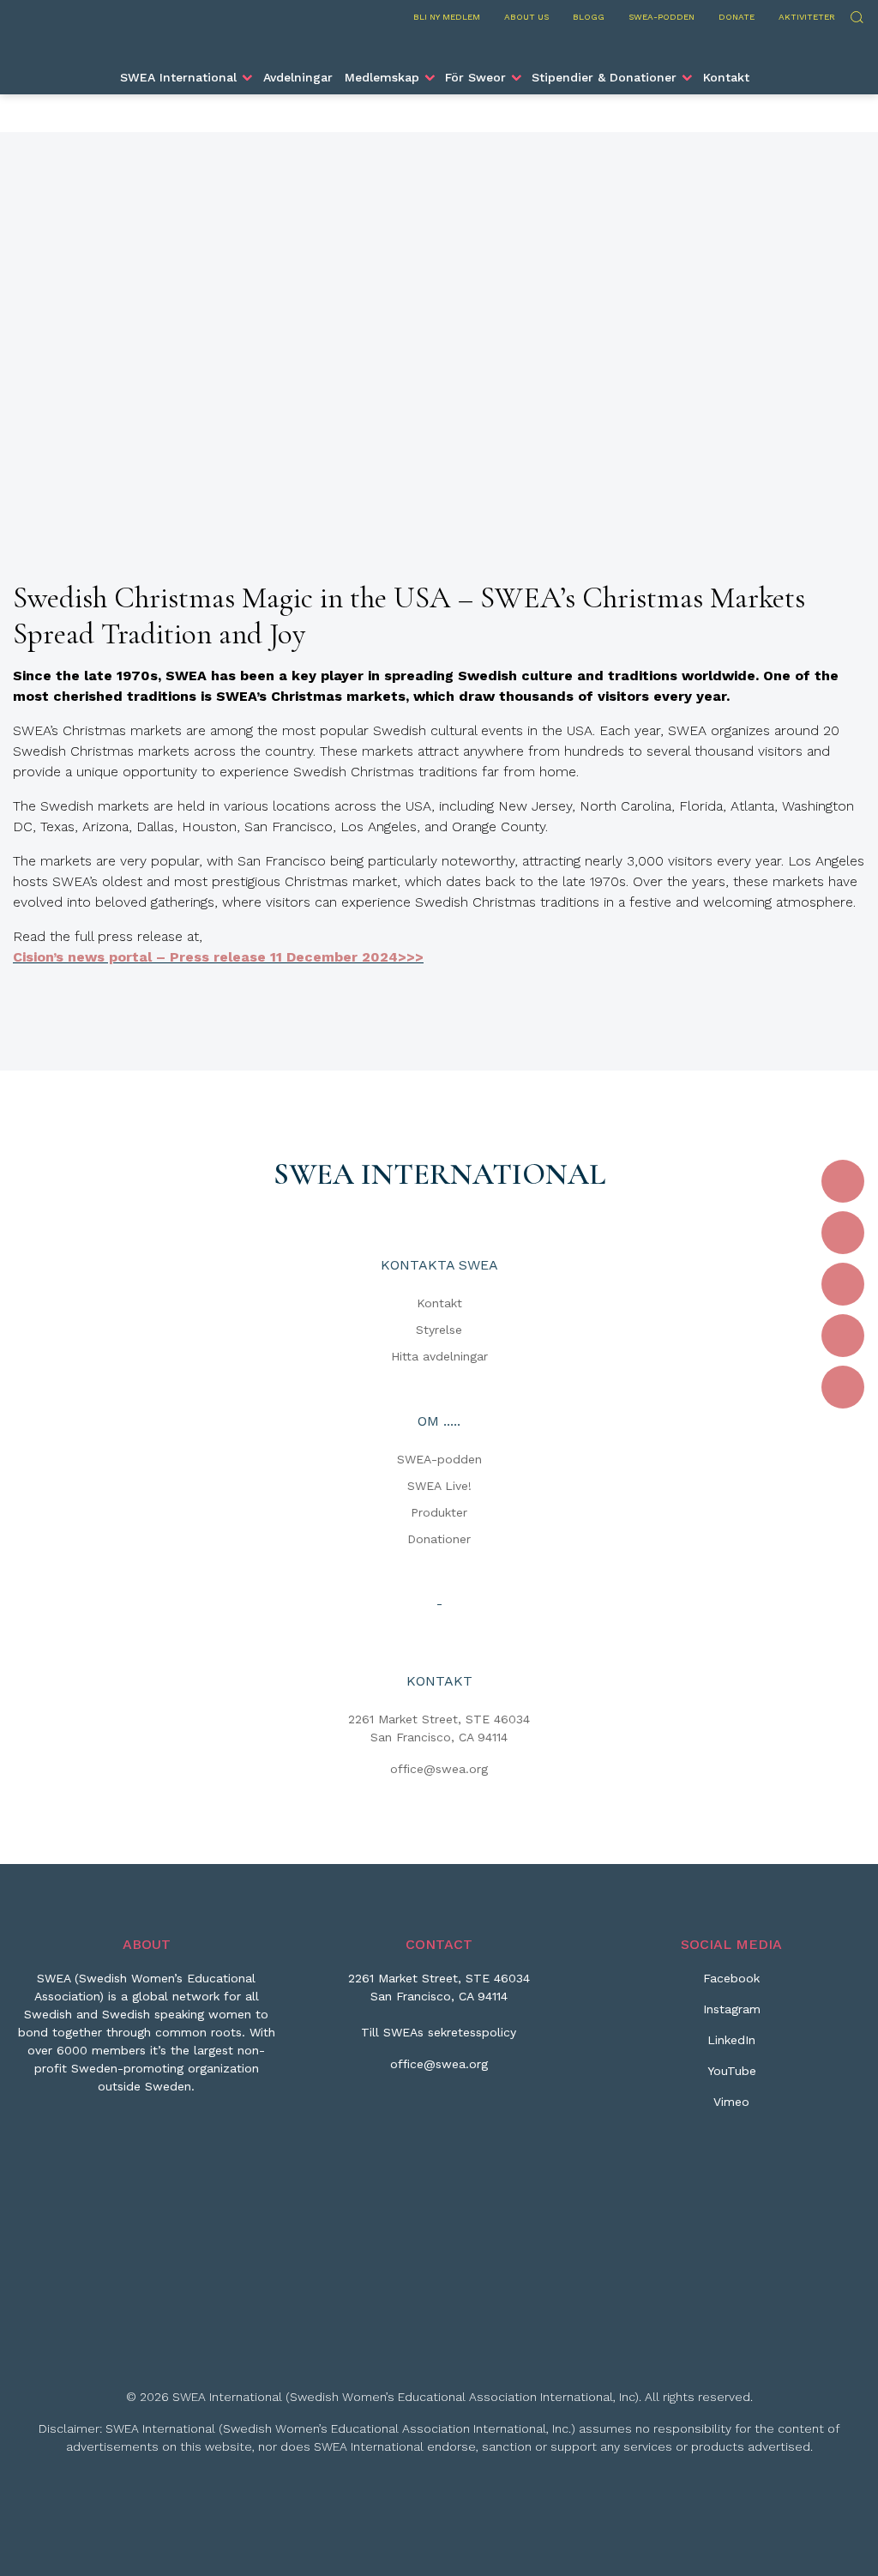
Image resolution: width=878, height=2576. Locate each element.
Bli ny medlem (447, 17)
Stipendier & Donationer (604, 77)
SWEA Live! (439, 1486)
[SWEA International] (439, 45)
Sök (856, 15)
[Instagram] (843, 1233)
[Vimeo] (843, 1387)
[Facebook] (843, 1181)
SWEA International (178, 77)
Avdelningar (298, 77)
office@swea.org (439, 1769)
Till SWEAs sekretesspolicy (439, 2032)
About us (526, 17)
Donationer (439, 1539)
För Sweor (475, 77)
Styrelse (439, 1330)
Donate (737, 17)
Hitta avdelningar (439, 1356)
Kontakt (726, 77)
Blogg (589, 17)
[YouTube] (843, 1336)
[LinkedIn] (843, 1284)
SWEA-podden (662, 17)
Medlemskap (382, 77)
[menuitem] (185, 77)
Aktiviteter (807, 17)
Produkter (439, 1512)
